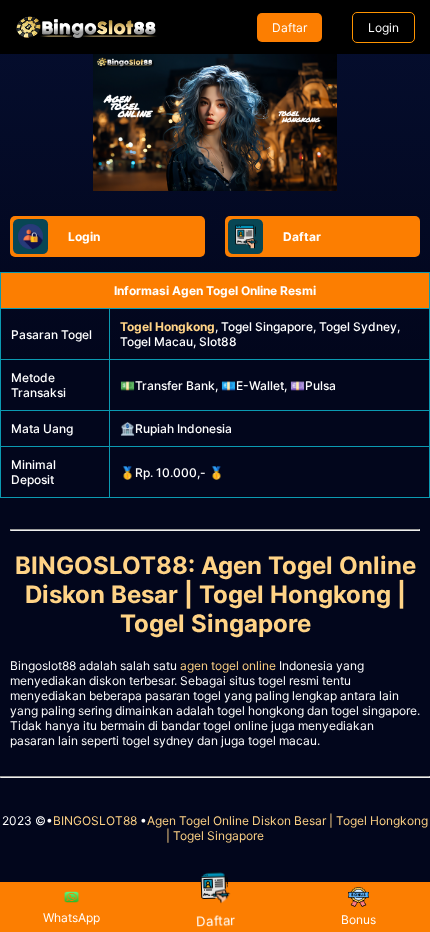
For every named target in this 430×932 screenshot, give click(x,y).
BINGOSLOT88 (95, 820)
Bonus (358, 919)
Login (383, 27)
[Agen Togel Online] (86, 27)
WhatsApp (71, 917)
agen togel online (228, 665)
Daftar (289, 27)
